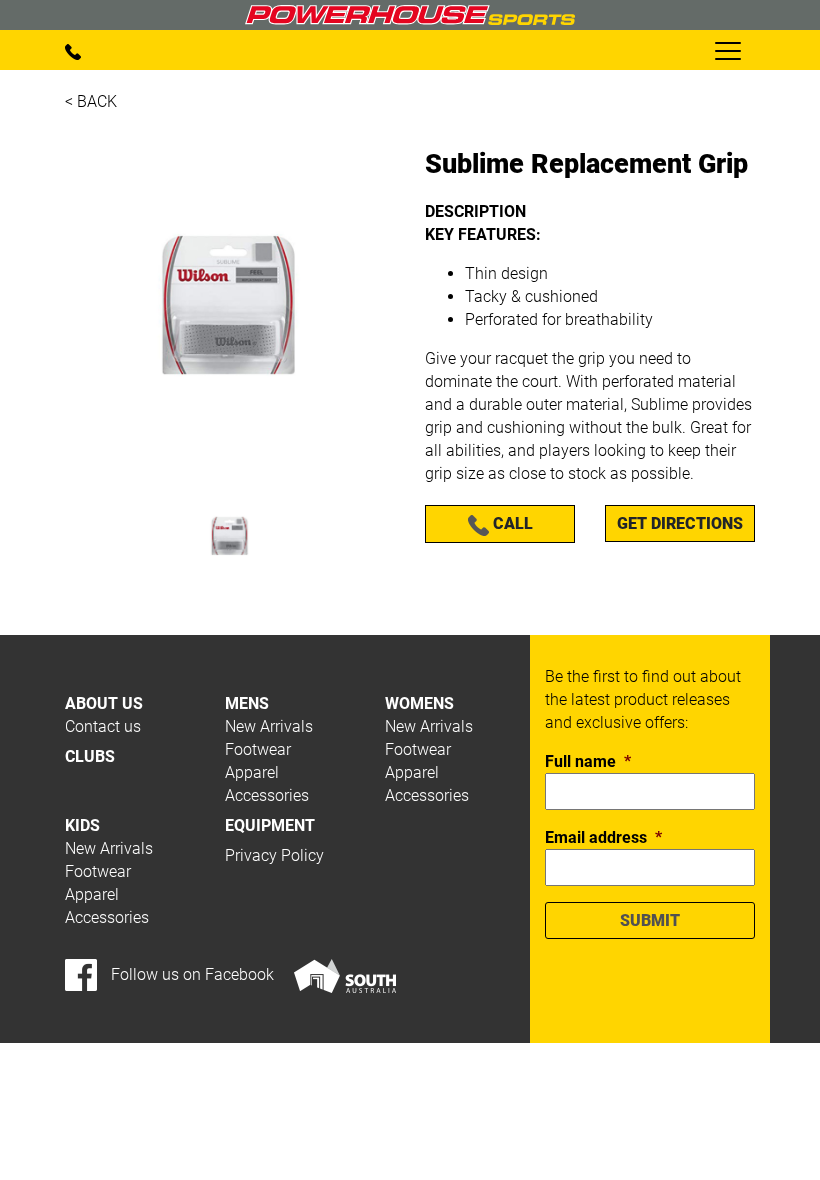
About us (104, 703)
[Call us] (73, 50)
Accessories (267, 795)
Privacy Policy (274, 855)
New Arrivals (269, 726)
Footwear (258, 749)
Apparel (252, 772)
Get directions (680, 523)
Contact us (103, 726)
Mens (247, 703)
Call (511, 523)
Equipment (270, 825)
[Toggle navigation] (727, 50)
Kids (82, 825)
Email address (603, 837)
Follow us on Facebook (190, 974)
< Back (91, 101)
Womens (419, 703)
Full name (588, 761)
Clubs (90, 756)
